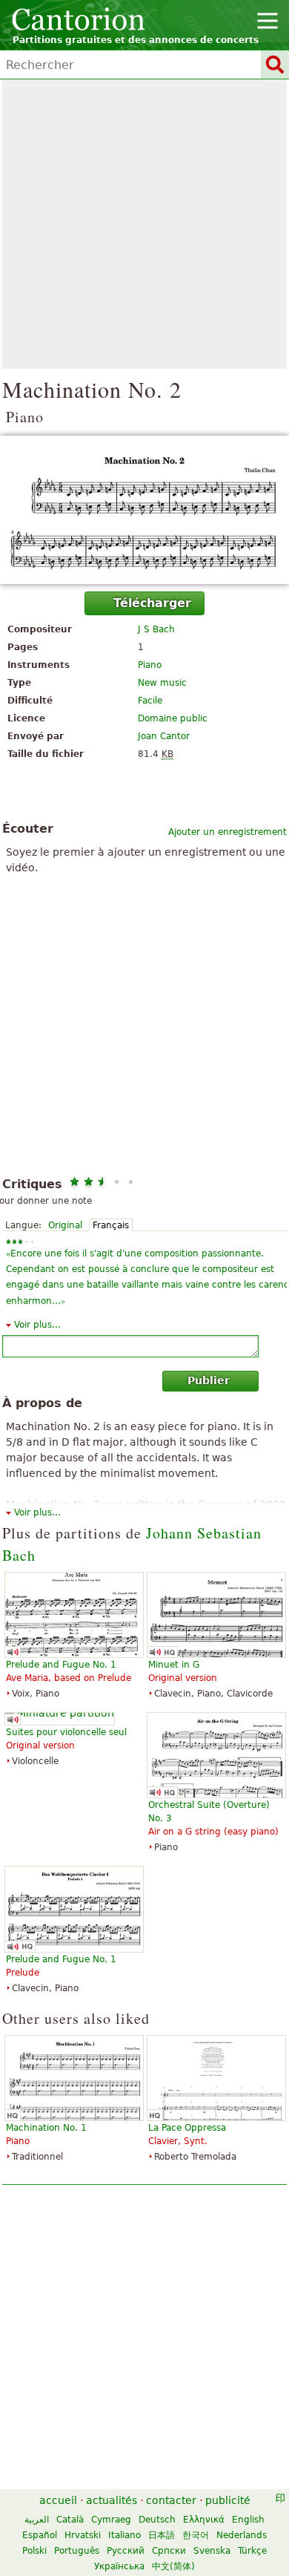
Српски (169, 2551)
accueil (58, 2500)
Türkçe (252, 2551)
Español (40, 2535)
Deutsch (157, 2520)
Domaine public (173, 718)
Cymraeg (111, 2520)
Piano (150, 665)
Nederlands (242, 2535)
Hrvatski (83, 2535)
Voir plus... (37, 1325)
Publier (209, 1380)
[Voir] (144, 510)
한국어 (196, 2535)
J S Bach (156, 629)
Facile (150, 701)
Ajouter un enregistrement (227, 832)
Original (65, 1225)
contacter (171, 2500)
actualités (112, 2500)
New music (162, 683)
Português (77, 2551)
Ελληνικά (204, 2520)
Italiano (124, 2535)
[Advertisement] (144, 224)
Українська (119, 2566)
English (248, 2520)
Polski (34, 2551)
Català (70, 2520)
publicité (228, 2500)
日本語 (162, 2535)
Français (111, 1225)
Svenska (212, 2551)
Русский (126, 2551)
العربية (37, 2520)
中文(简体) (173, 2566)
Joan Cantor (164, 736)
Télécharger (152, 603)
